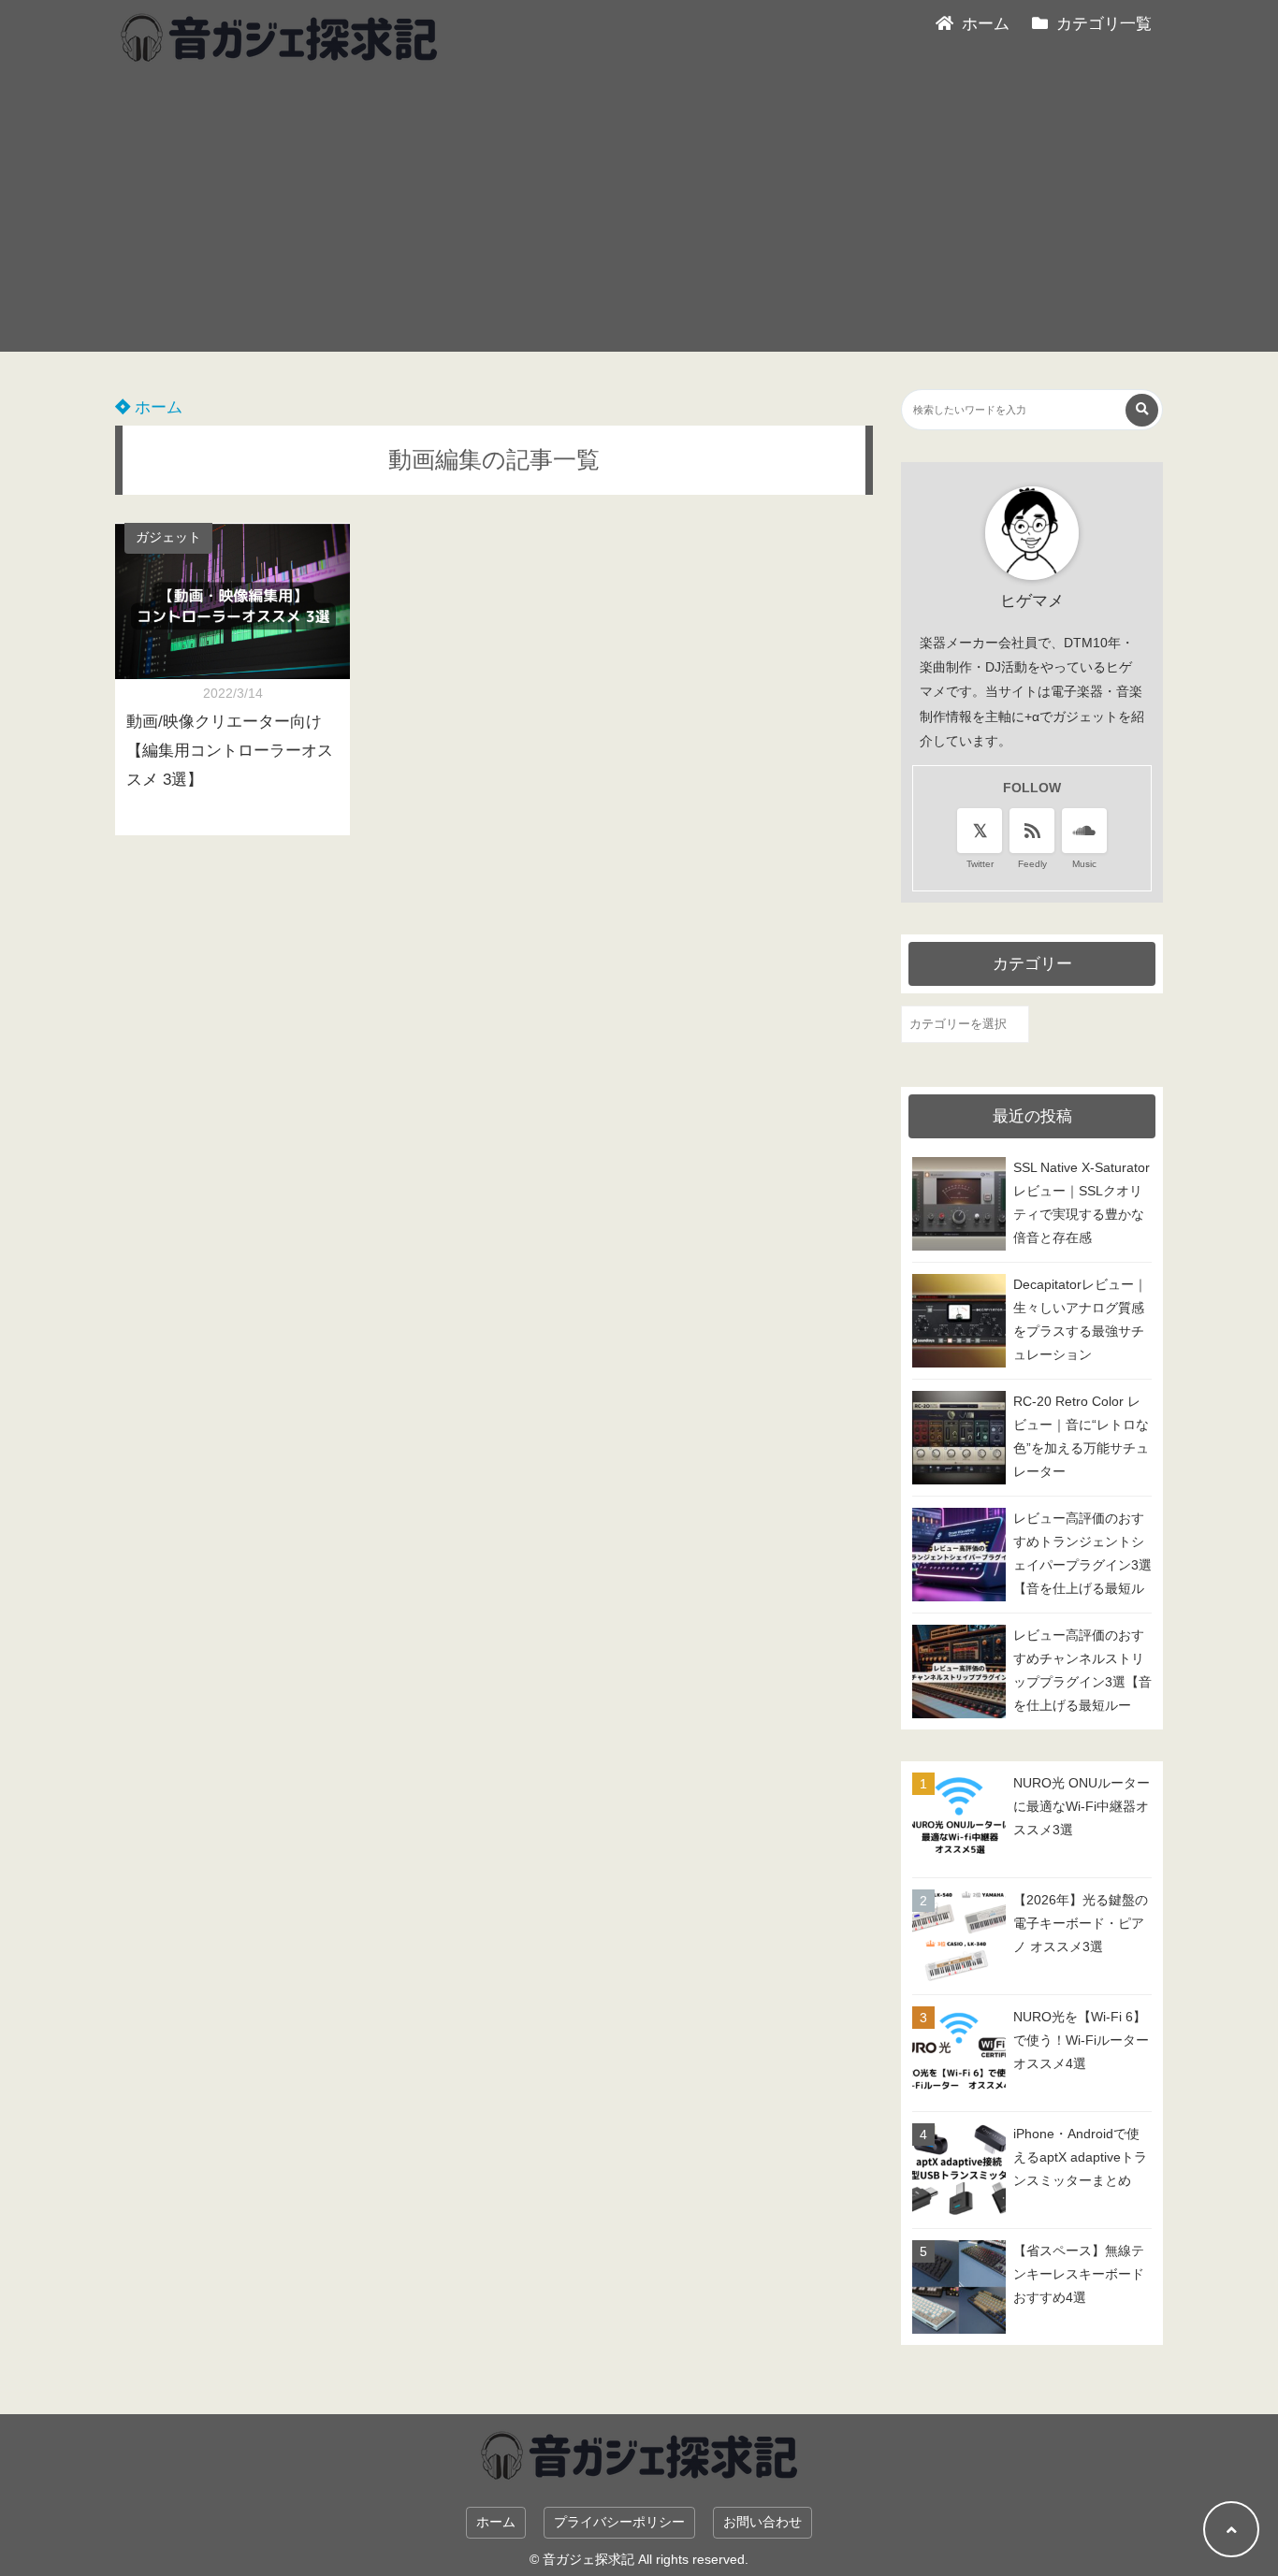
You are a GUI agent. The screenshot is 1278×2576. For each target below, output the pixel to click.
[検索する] (1142, 410)
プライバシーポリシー (619, 2522)
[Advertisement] (639, 221)
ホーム (156, 407)
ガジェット (168, 537)
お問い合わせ (762, 2522)
